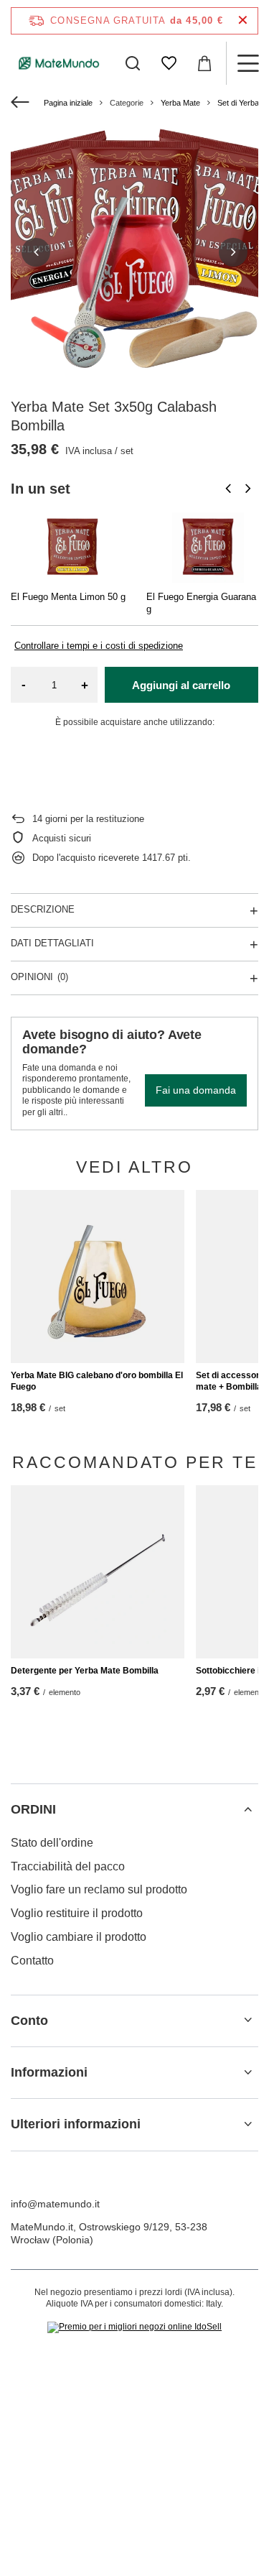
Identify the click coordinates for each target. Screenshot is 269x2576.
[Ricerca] (133, 63)
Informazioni (49, 2072)
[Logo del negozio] (59, 63)
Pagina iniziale (68, 103)
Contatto (32, 1961)
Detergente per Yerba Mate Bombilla (85, 1671)
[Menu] (247, 63)
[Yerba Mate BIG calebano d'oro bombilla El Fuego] (98, 1277)
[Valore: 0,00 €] (204, 63)
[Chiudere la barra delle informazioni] (243, 20)
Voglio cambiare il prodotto (79, 1937)
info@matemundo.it (55, 2204)
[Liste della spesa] (169, 63)
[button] (36, 252)
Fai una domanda (196, 1090)
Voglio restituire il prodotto (77, 1913)
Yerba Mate (180, 103)
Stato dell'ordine (52, 1843)
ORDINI (33, 1809)
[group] (134, 252)
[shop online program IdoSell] (134, 2327)
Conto (29, 2021)
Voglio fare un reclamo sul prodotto (99, 1889)
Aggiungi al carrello (181, 685)
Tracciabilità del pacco (68, 1866)
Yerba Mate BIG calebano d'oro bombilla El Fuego (97, 1381)
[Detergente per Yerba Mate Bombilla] (98, 1572)
